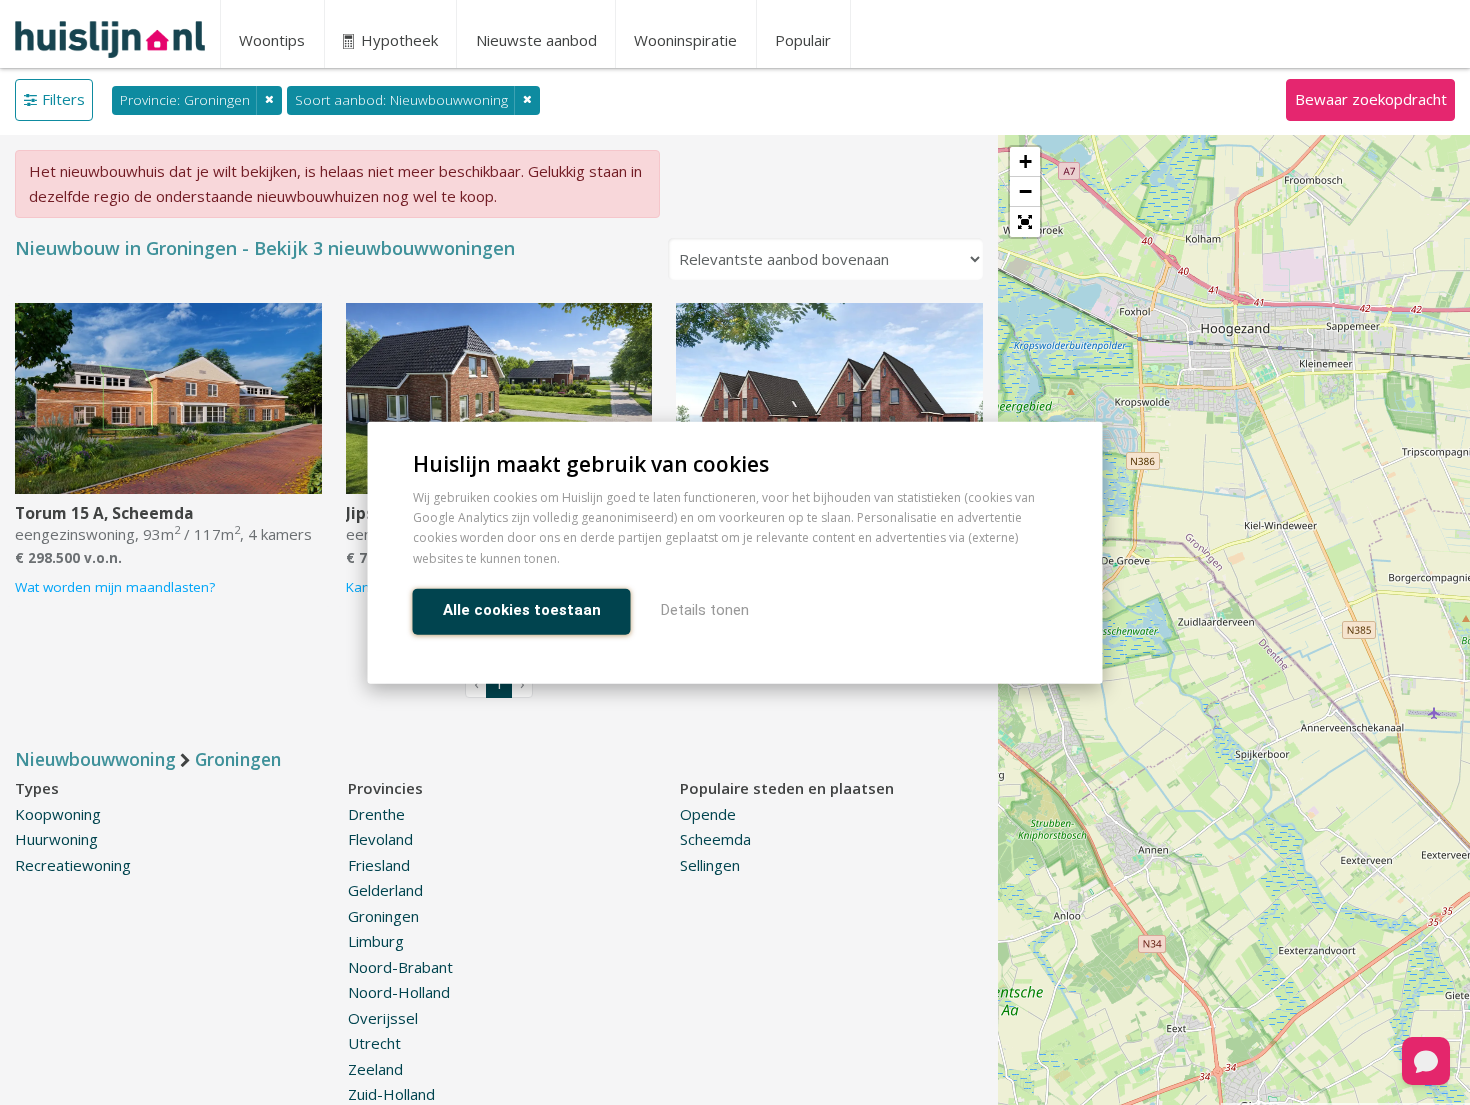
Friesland (379, 865)
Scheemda (715, 839)
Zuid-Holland (391, 1094)
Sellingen (710, 865)
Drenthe (376, 814)
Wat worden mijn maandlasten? (115, 587)
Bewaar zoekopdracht (1371, 99)
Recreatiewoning (73, 865)
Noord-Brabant (400, 967)
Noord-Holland (399, 992)
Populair (803, 40)
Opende (708, 814)
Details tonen (705, 609)
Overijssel (383, 1018)
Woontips (272, 40)
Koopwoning (58, 814)
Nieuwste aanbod (536, 40)
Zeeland (375, 1069)
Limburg (376, 941)
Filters (63, 99)
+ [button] (1025, 161)
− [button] (1025, 191)
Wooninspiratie (685, 40)
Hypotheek (397, 40)
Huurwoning (56, 839)
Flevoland (380, 839)
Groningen (383, 916)
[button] (1025, 222)
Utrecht (374, 1043)
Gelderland (385, 890)
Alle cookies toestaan (522, 609)
